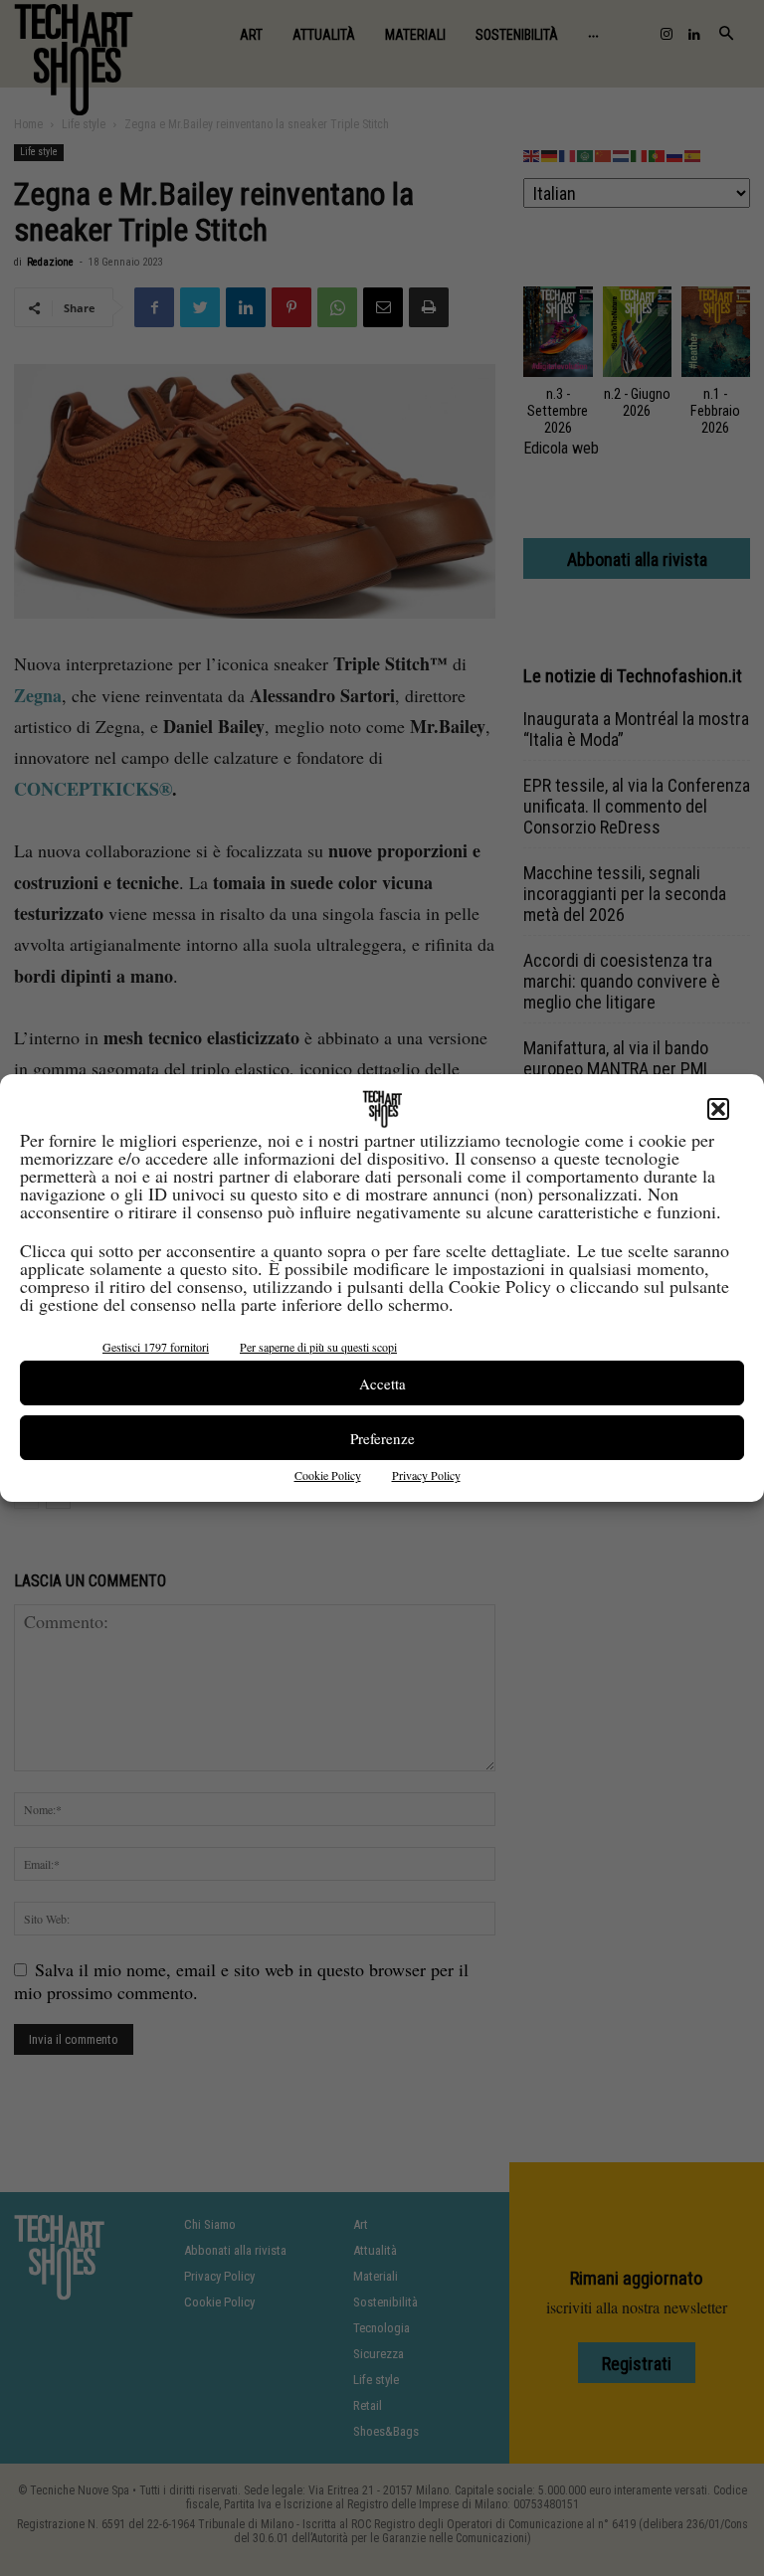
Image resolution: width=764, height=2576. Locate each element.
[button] (718, 1109)
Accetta (382, 1383)
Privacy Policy (426, 1475)
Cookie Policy (328, 1475)
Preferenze (382, 1438)
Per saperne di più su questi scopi (318, 1347)
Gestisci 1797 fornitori (156, 1347)
